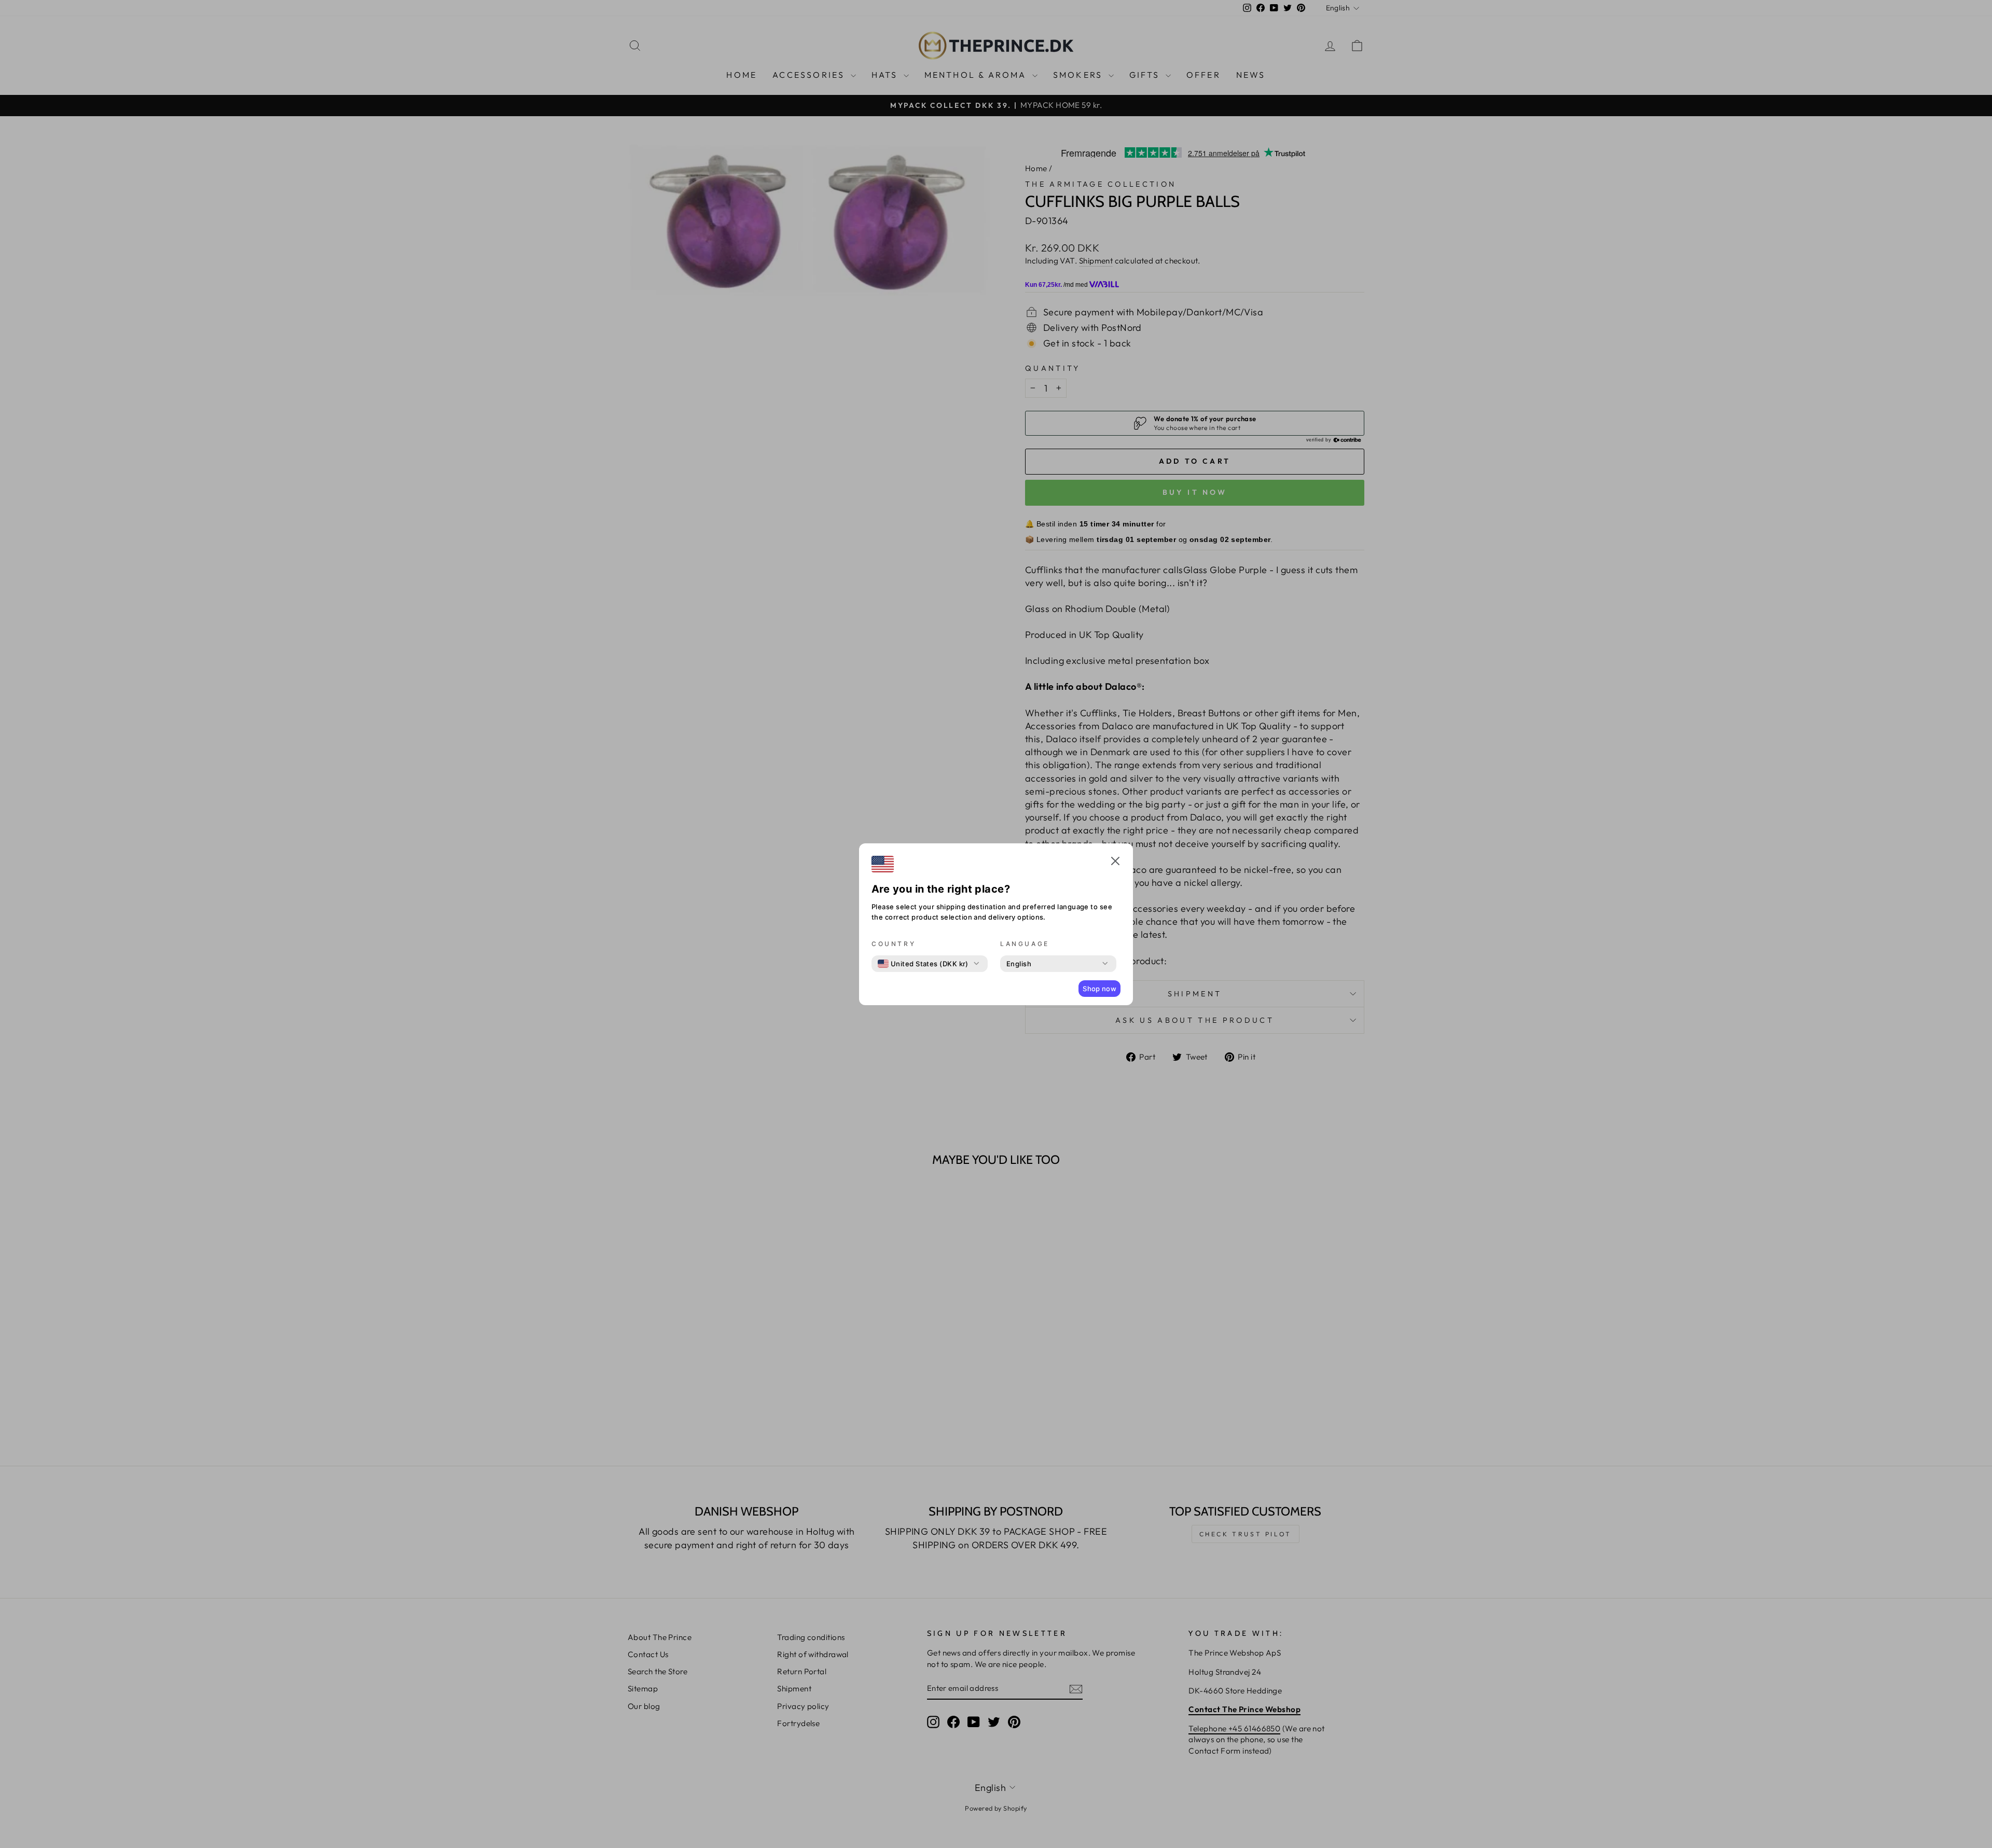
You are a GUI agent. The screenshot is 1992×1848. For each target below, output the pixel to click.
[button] (1115, 863)
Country (894, 944)
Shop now (1099, 989)
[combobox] (923, 964)
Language (1025, 944)
